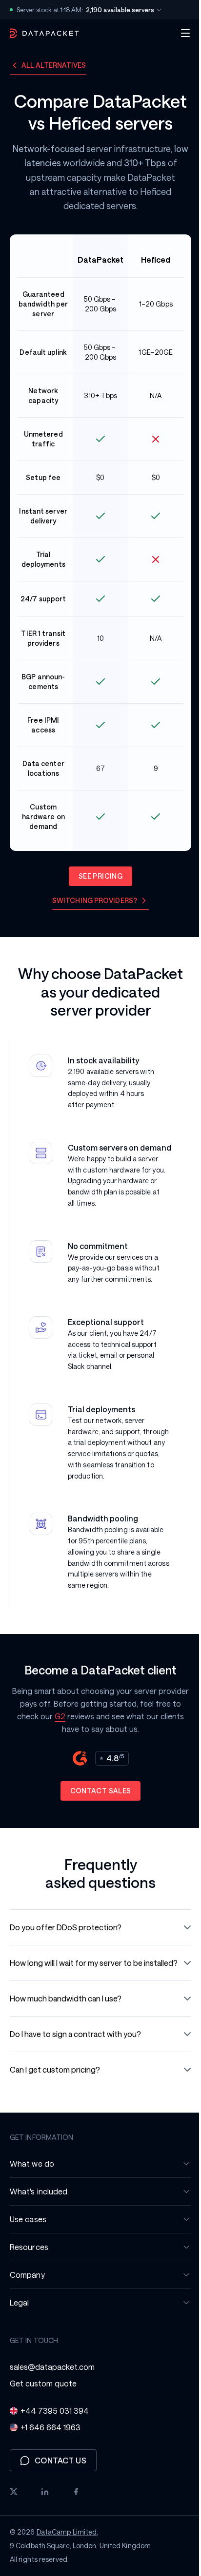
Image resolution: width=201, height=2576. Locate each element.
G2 (83, 1739)
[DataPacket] (44, 33)
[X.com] (14, 2526)
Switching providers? (91, 900)
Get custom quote (43, 2418)
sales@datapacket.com (52, 2401)
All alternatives (54, 65)
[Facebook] (76, 2526)
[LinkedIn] (45, 2526)
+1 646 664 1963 (50, 2462)
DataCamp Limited (67, 2566)
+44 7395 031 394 (55, 2445)
